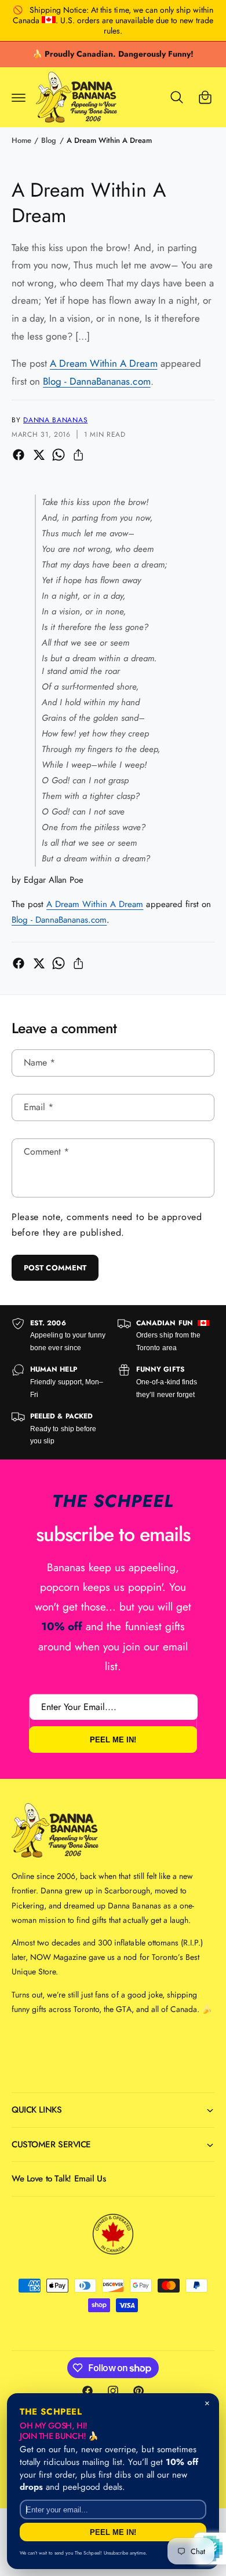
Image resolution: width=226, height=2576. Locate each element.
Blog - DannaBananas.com (96, 381)
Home (21, 140)
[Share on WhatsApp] (59, 455)
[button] (19, 97)
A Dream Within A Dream (109, 140)
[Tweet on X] (39, 455)
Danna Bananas (55, 420)
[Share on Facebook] (19, 455)
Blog (49, 140)
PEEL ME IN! (113, 1740)
